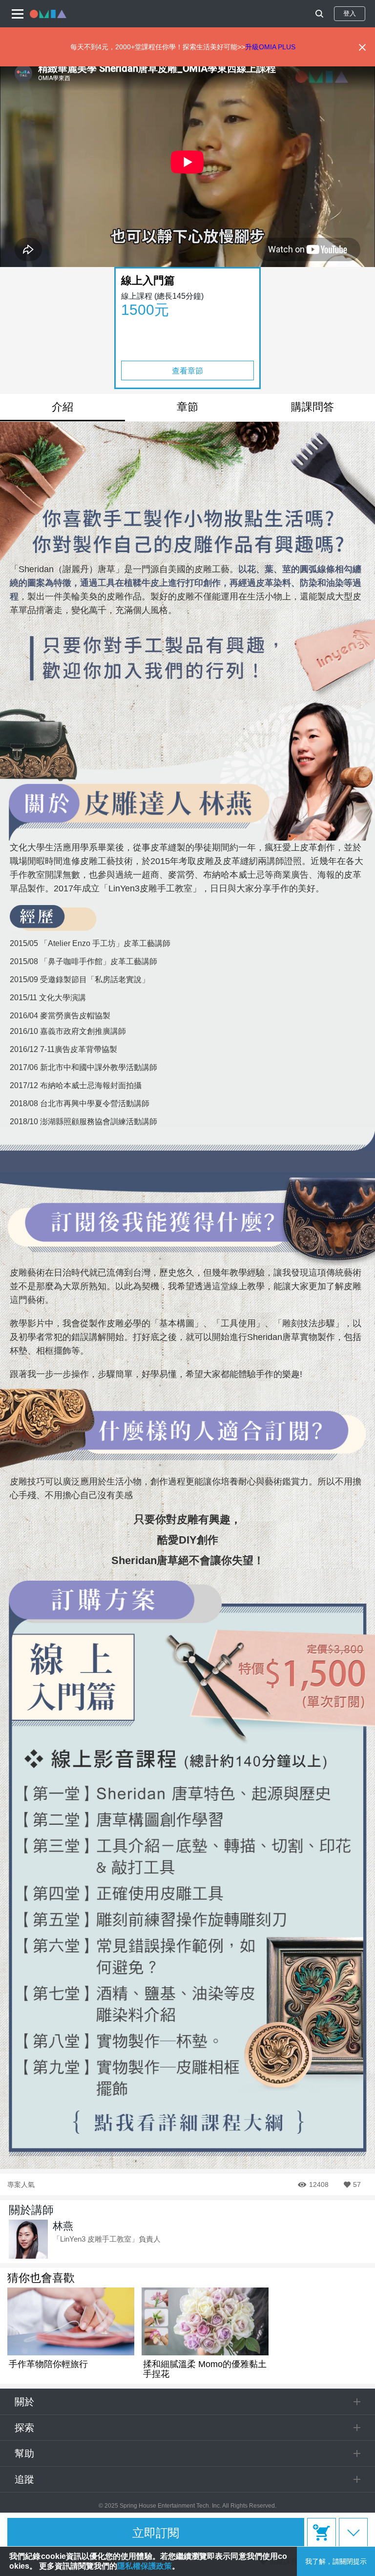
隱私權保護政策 (145, 2566)
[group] (71, 2328)
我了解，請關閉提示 (336, 2561)
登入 (350, 13)
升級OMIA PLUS (270, 47)
